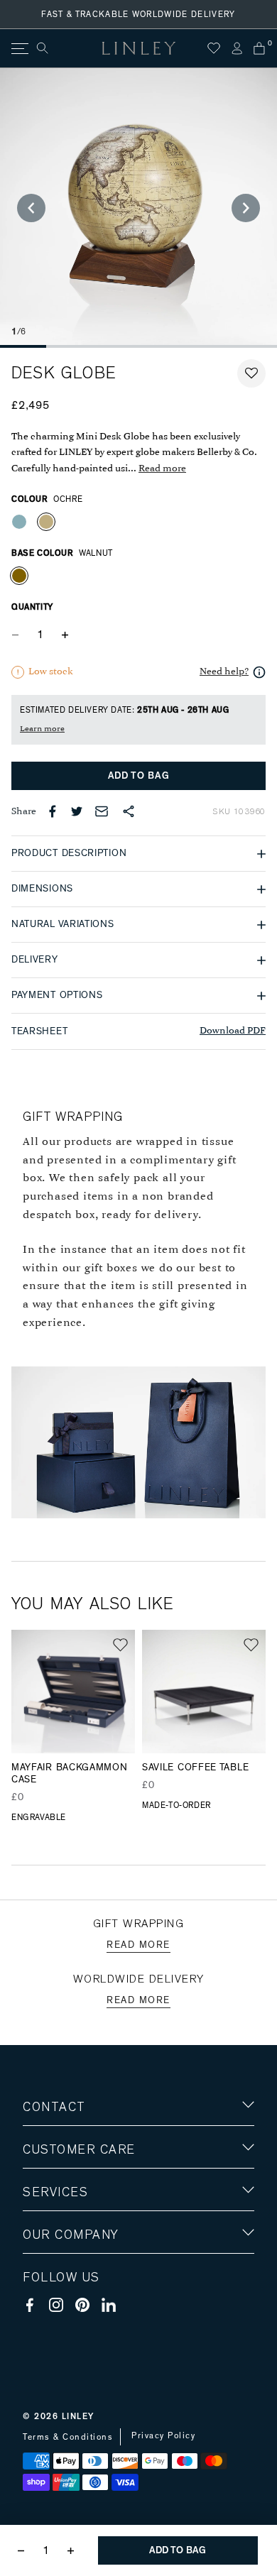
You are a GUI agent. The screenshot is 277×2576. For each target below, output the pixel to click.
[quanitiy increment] (65, 635)
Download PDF (233, 1031)
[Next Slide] (246, 208)
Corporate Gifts (65, 2317)
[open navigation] (19, 49)
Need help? (224, 672)
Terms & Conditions (68, 2437)
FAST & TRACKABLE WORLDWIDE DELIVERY (138, 14)
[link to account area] (237, 48)
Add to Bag (139, 776)
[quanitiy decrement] (18, 635)
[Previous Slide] (31, 208)
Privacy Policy (163, 2435)
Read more (162, 469)
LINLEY (78, 2416)
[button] (251, 373)
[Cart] (259, 48)
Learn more (42, 729)
